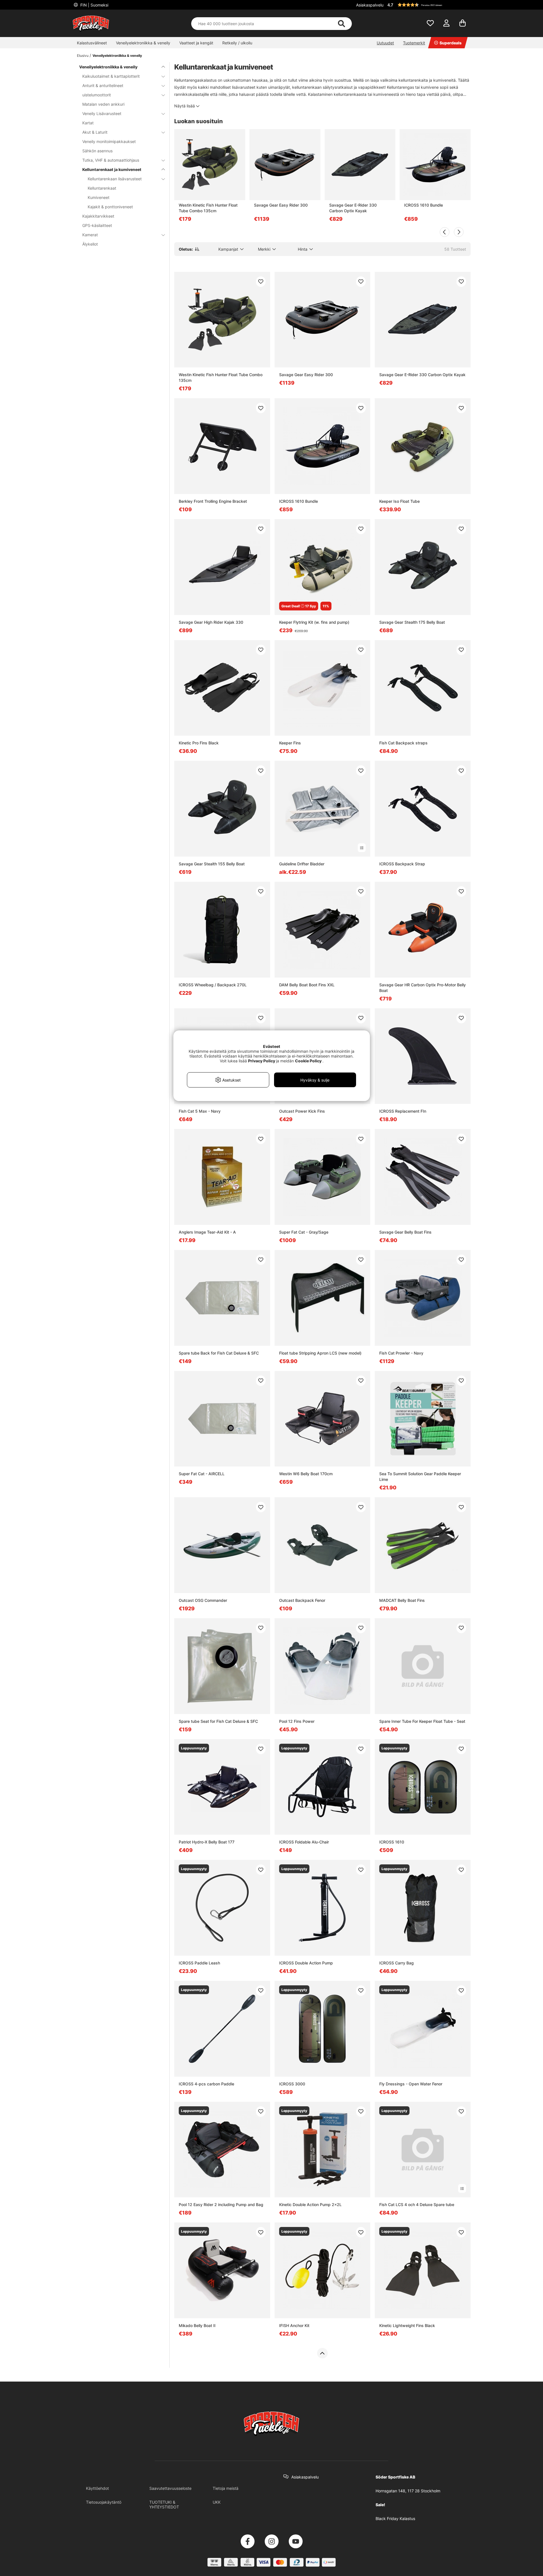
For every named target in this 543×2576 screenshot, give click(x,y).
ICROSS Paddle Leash (199, 1963)
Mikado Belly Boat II (197, 2325)
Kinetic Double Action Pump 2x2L (310, 2205)
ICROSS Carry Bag (397, 1963)
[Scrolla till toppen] (322, 2353)
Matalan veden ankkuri (103, 104)
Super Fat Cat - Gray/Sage (304, 1232)
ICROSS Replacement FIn (403, 1111)
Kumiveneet (99, 197)
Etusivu (83, 56)
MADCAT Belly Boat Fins (402, 1600)
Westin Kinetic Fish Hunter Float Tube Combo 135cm (208, 208)
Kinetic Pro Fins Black (199, 743)
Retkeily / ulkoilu (237, 43)
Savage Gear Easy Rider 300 (281, 205)
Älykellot (90, 244)
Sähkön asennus (97, 151)
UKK (217, 2502)
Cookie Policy (308, 1061)
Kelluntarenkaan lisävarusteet (115, 179)
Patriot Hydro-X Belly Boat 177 (207, 1842)
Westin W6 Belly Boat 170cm (306, 1474)
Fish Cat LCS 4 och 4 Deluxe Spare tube (417, 2205)
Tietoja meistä (226, 2488)
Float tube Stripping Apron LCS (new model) (320, 1353)
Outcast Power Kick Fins (302, 1111)
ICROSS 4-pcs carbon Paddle (206, 2084)
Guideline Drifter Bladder (302, 864)
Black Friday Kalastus (395, 2518)
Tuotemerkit (414, 43)
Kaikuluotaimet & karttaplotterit (111, 76)
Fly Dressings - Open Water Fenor (411, 2084)
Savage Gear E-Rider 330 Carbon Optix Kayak (353, 208)
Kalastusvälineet (92, 43)
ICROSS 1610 (392, 1842)
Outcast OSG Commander (203, 1600)
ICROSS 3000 (292, 2084)
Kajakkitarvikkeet (98, 216)
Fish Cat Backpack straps (403, 743)
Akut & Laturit (95, 132)
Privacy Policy (262, 1061)
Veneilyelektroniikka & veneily (143, 43)
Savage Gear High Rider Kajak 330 (211, 622)
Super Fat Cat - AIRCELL (202, 1474)
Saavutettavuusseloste (170, 2488)
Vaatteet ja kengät (196, 43)
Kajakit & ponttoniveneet (110, 207)
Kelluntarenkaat (102, 188)
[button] (428, 5)
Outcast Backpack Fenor (302, 1600)
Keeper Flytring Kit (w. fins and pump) (314, 622)
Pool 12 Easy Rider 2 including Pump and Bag (221, 2205)
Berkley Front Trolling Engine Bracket (213, 501)
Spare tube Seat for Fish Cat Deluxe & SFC (218, 1721)
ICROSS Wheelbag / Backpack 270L (213, 985)
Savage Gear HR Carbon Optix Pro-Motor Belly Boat (423, 988)
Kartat (88, 123)
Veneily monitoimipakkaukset (109, 141)
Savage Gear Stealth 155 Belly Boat (212, 864)
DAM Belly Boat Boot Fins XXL (307, 985)
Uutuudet (385, 43)
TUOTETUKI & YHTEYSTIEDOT (164, 2504)
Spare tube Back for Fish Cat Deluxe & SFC (219, 1353)
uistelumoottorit (97, 95)
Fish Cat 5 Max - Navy (200, 1111)
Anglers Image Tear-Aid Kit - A (207, 1232)
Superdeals (451, 43)
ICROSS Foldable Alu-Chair (304, 1842)
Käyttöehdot (97, 2488)
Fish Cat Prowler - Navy (401, 1353)
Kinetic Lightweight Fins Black (407, 2325)
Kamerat (90, 235)
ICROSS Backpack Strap (402, 864)
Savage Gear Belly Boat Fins (405, 1232)
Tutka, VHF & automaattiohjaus (111, 160)
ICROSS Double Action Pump (306, 1963)
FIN (94, 5)
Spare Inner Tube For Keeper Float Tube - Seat (422, 1721)
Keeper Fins (290, 743)
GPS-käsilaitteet (97, 225)
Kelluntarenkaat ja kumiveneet (112, 169)
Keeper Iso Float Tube (399, 501)
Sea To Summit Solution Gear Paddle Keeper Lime (420, 1477)
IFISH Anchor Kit (294, 2325)
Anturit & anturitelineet (103, 85)
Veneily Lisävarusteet (102, 113)
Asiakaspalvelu (370, 5)
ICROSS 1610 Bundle (424, 205)
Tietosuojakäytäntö (104, 2502)
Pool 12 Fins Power (297, 1721)
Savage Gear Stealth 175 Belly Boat (412, 622)
